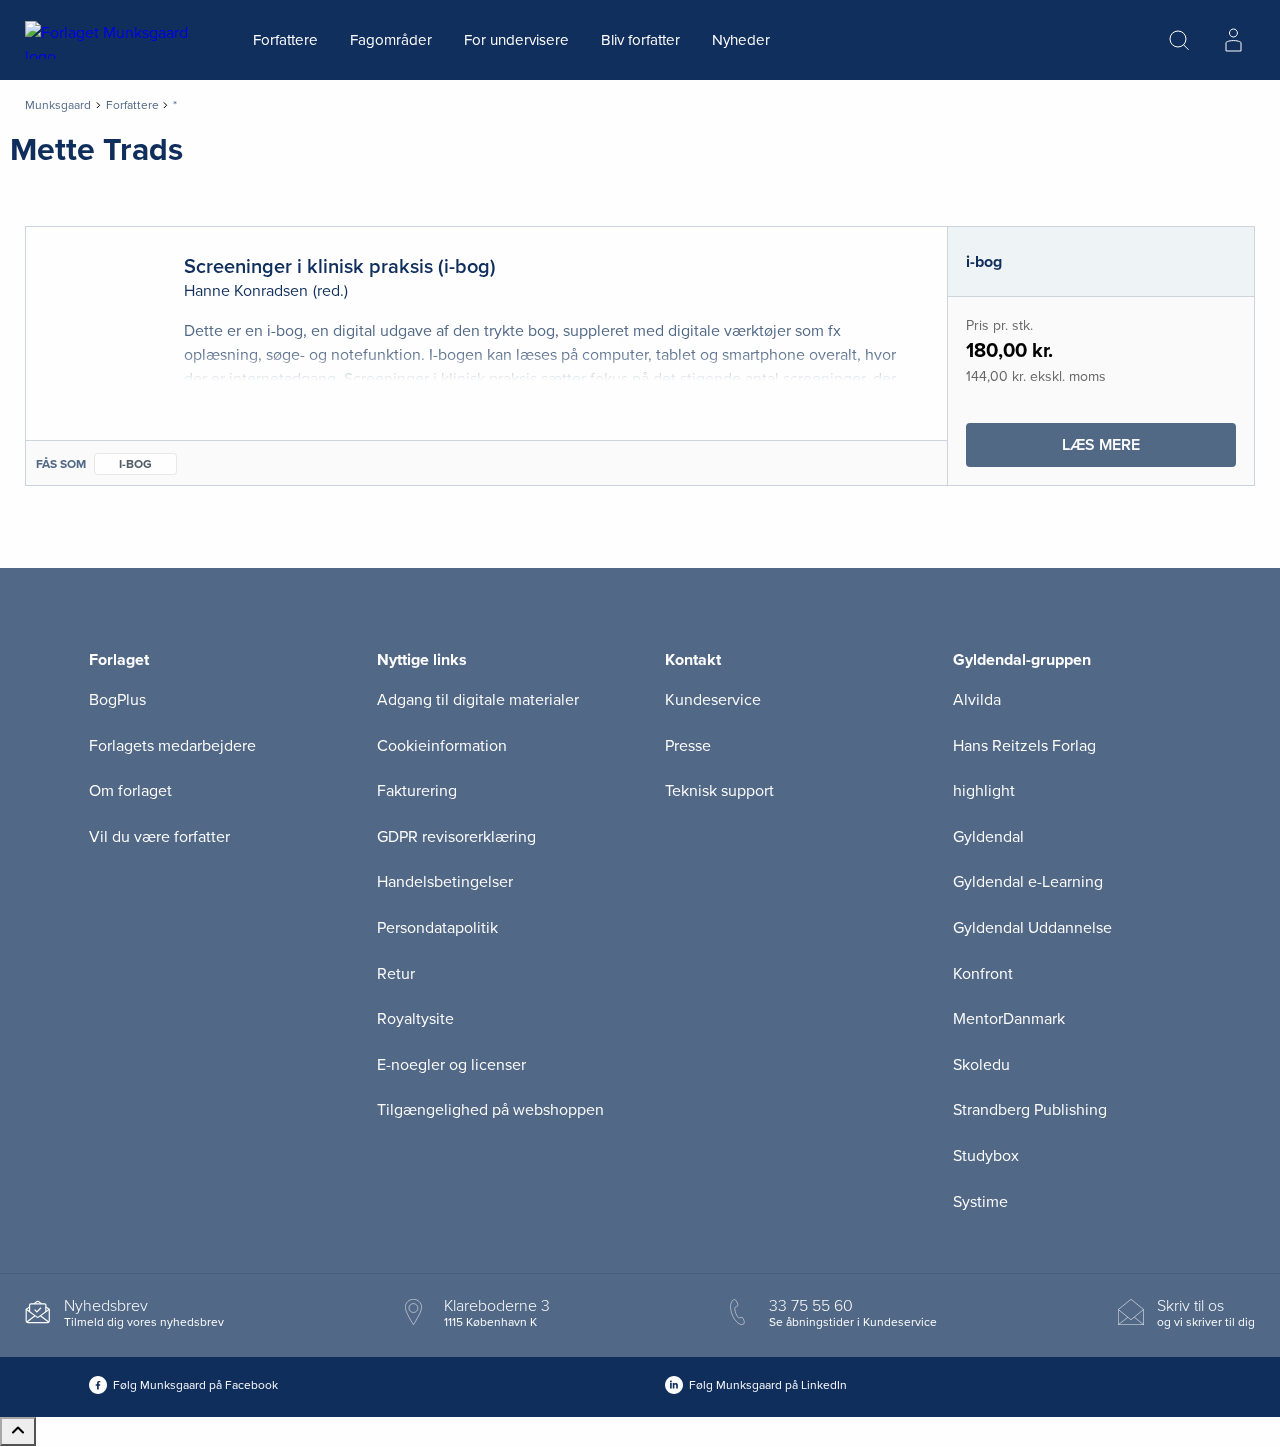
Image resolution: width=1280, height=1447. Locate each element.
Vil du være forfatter (159, 837)
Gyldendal (988, 837)
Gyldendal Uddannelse (1032, 928)
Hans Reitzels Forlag (1024, 746)
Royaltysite (415, 1019)
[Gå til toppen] (18, 1431)
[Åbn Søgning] (1179, 40)
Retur (396, 974)
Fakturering (417, 791)
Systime (980, 1202)
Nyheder (741, 40)
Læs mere (1149, 450)
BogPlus (117, 700)
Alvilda (977, 700)
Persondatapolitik (437, 928)
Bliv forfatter (640, 40)
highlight (984, 791)
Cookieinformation (442, 746)
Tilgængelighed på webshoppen (490, 1110)
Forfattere (285, 40)
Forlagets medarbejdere (172, 746)
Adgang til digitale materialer (478, 700)
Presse (688, 746)
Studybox (986, 1156)
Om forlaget (130, 791)
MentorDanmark (1009, 1019)
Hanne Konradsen (246, 291)
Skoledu (981, 1065)
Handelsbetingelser (445, 882)
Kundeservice (713, 700)
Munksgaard (58, 105)
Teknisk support (719, 791)
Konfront (983, 974)
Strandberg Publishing (1030, 1110)
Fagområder (391, 40)
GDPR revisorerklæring (456, 837)
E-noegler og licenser (451, 1065)
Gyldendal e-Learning (1028, 882)
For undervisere (516, 40)
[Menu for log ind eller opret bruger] (1233, 40)
